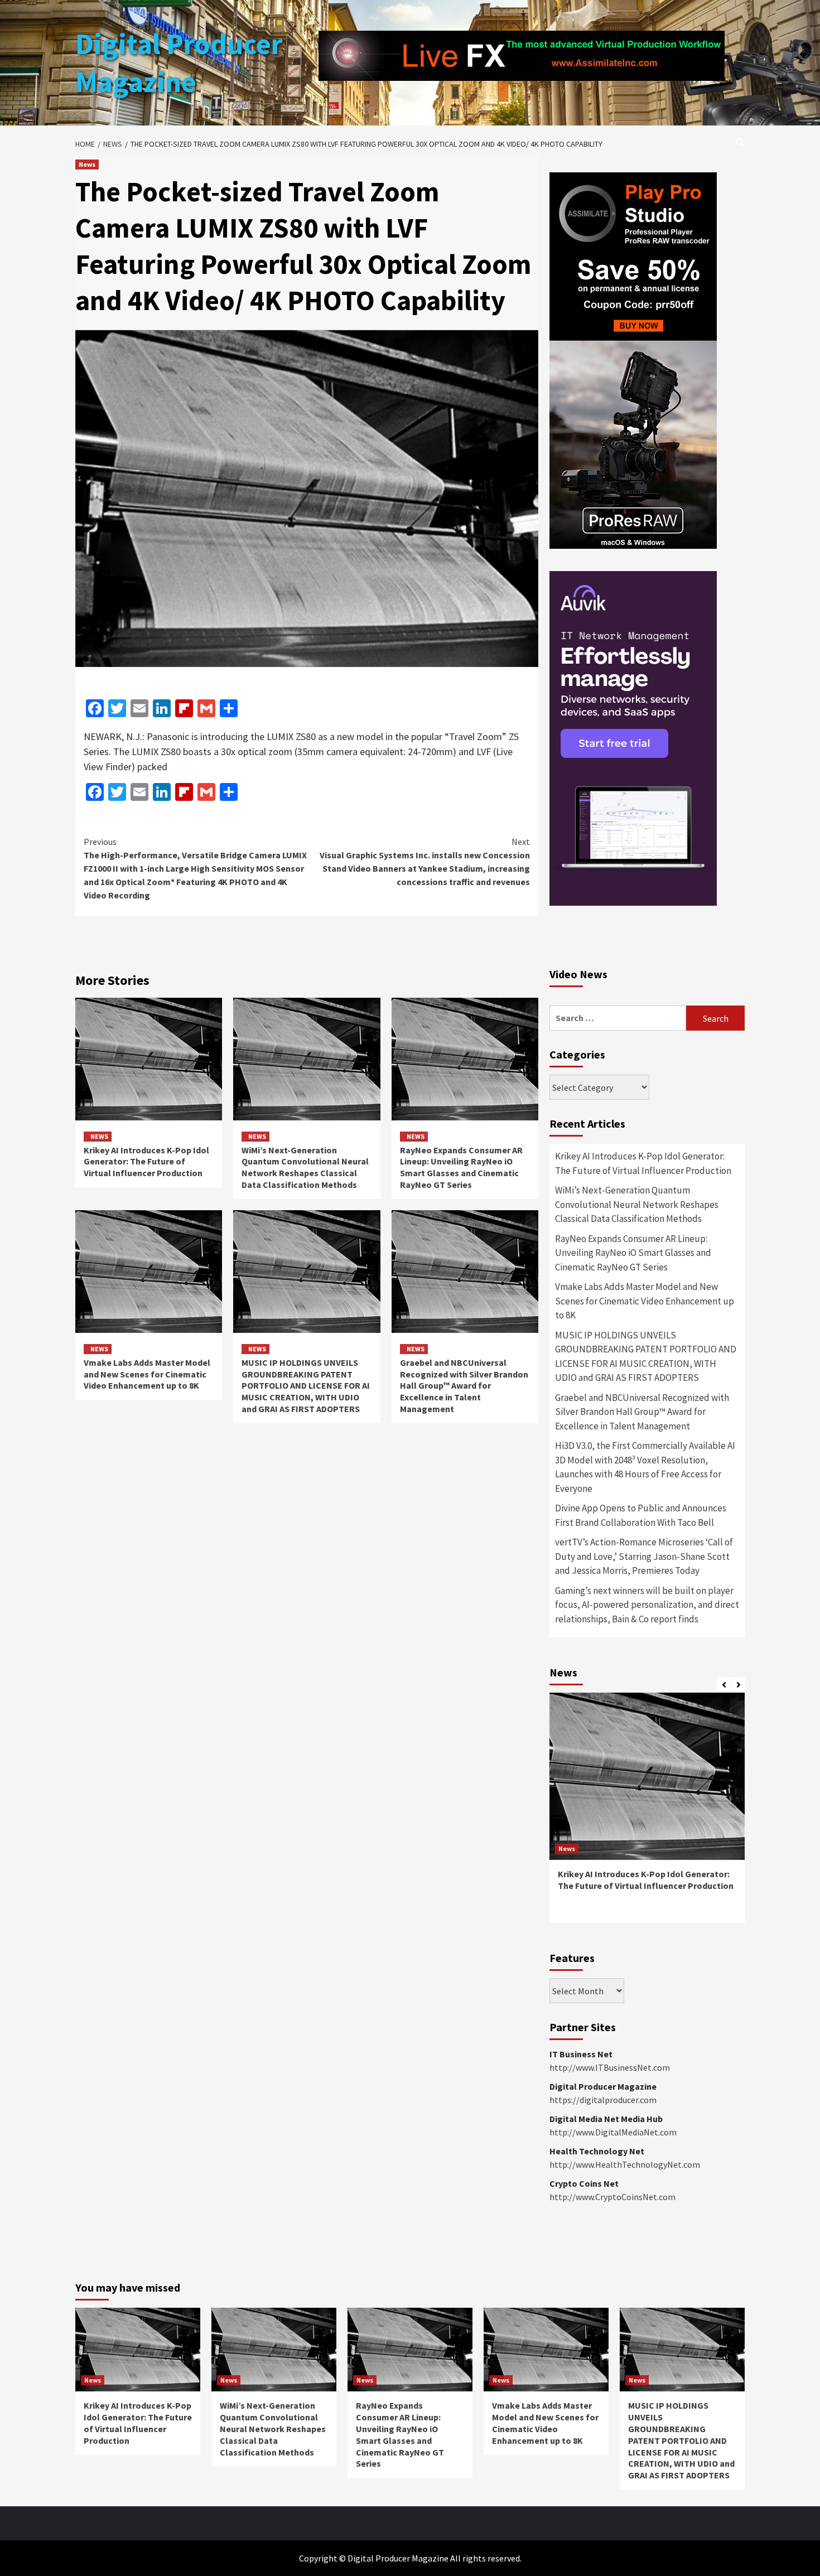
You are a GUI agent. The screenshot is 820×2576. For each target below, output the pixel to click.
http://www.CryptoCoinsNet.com (612, 2197)
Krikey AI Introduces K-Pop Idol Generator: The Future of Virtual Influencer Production (146, 1162)
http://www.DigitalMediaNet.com (613, 2132)
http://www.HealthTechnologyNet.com (625, 2164)
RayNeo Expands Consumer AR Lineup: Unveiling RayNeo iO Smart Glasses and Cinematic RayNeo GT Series (461, 1167)
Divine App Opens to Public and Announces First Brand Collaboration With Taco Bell (641, 1515)
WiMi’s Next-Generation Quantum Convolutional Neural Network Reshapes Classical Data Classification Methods (305, 1167)
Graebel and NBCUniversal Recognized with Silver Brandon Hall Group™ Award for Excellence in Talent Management (464, 1386)
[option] (647, 1813)
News (87, 164)
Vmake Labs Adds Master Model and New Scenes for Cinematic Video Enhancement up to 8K (147, 1374)
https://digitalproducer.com (603, 2100)
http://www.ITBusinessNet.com (610, 2067)
